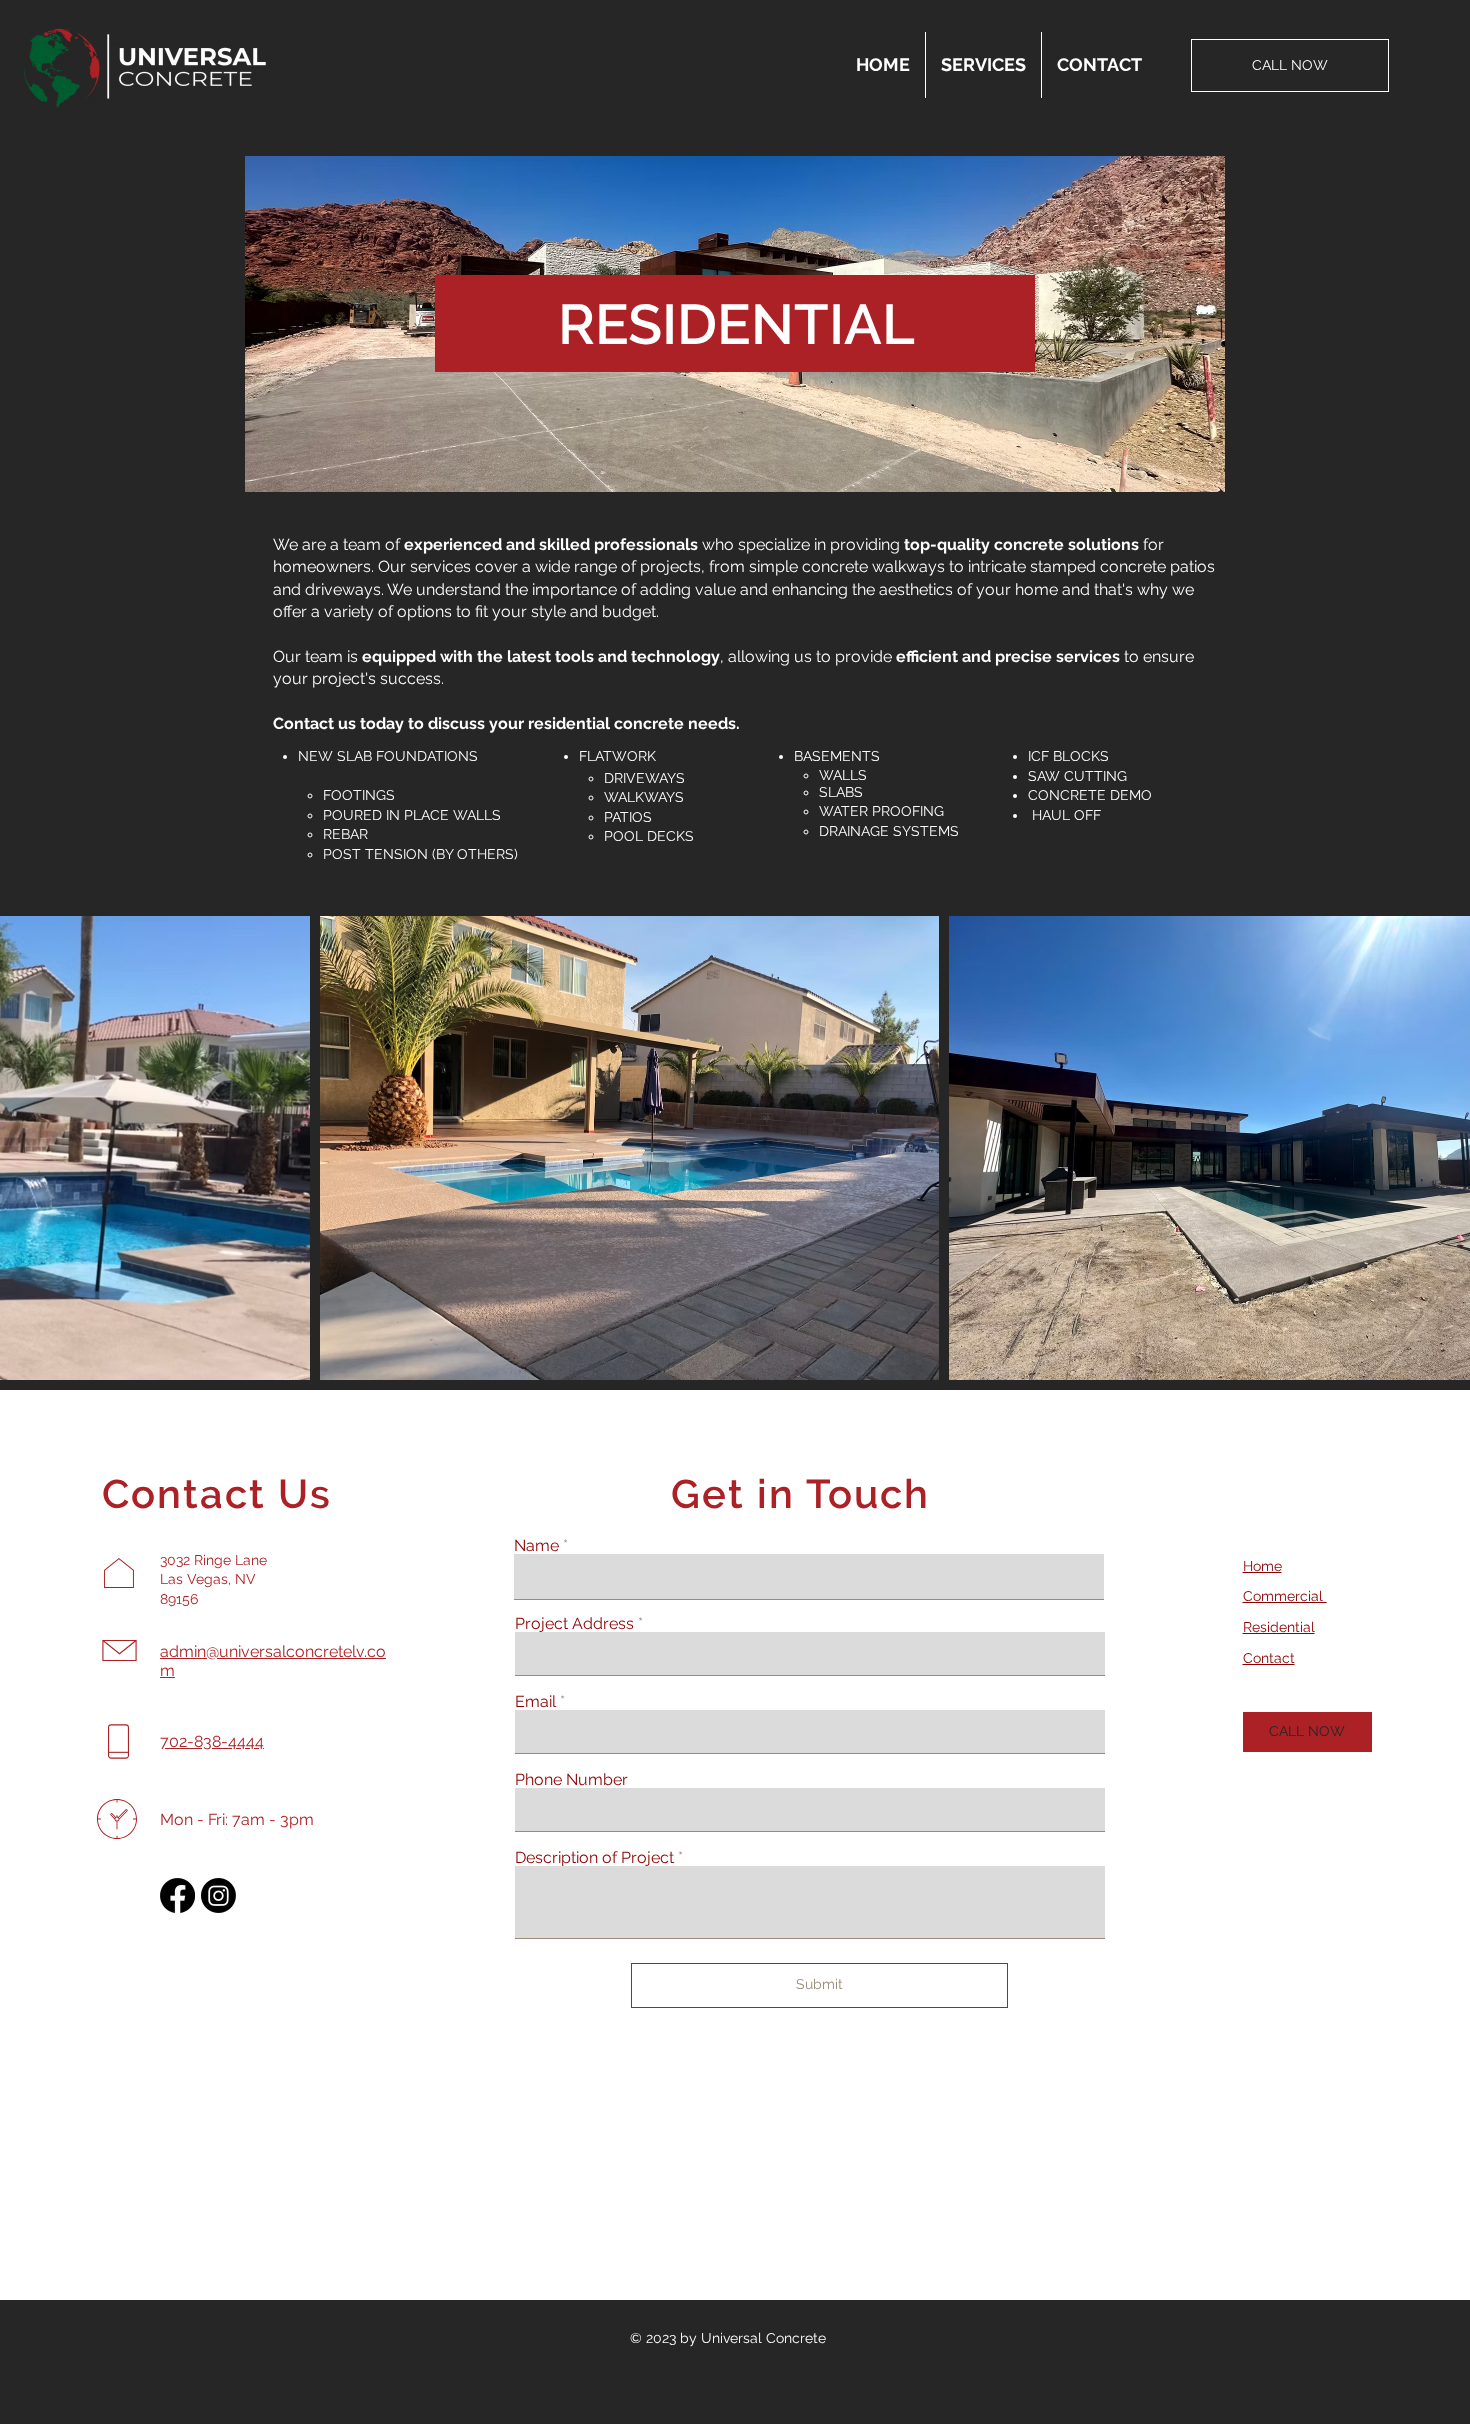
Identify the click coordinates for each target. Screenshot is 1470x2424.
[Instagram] (218, 1895)
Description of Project (594, 1858)
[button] (983, 65)
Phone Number (571, 1780)
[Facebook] (177, 1895)
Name (536, 1546)
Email (535, 1702)
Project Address (574, 1624)
